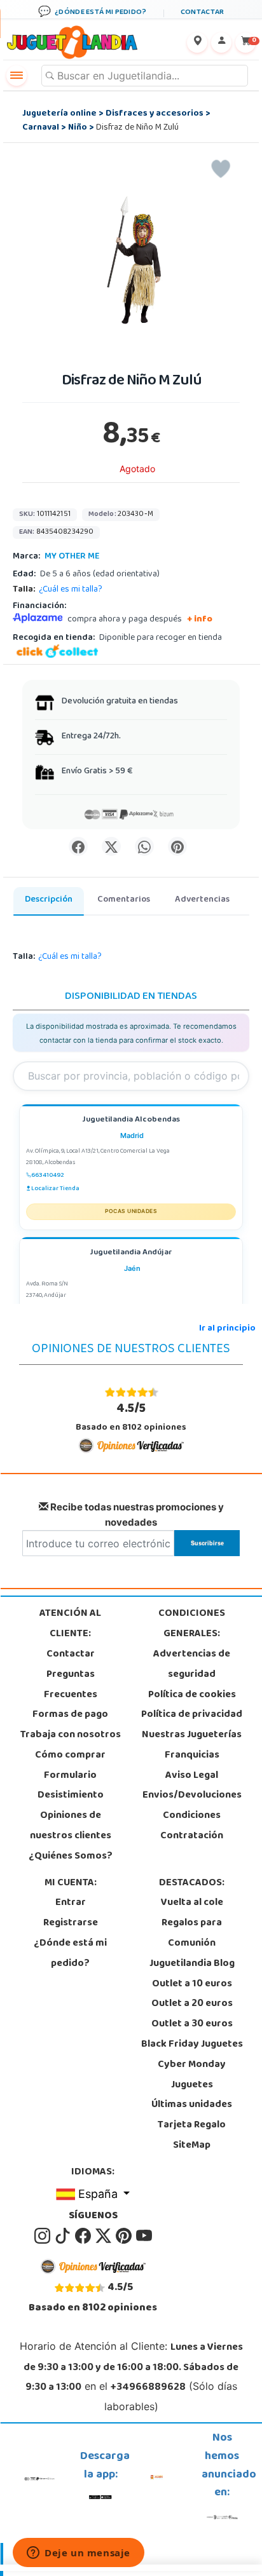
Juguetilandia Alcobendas (131, 1121)
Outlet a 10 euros (192, 1984)
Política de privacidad (192, 1715)
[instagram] (43, 2236)
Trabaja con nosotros (71, 1735)
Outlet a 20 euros (192, 2004)
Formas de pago (70, 1715)
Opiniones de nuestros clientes (71, 1826)
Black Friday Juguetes (192, 2045)
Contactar (71, 1655)
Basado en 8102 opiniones (131, 1417)
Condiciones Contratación (192, 1826)
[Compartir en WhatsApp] (144, 846)
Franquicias (192, 1756)
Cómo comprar (70, 1756)
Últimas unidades (192, 2105)
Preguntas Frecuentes (71, 1685)
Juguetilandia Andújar (131, 1253)
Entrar (71, 1903)
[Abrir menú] (17, 76)
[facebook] (84, 2236)
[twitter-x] (104, 2236)
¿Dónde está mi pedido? (70, 1954)
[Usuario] (221, 43)
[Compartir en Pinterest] (177, 846)
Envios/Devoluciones (192, 1796)
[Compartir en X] (111, 846)
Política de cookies (192, 1695)
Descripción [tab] (49, 900)
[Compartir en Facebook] (78, 846)
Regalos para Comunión (192, 1934)
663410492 (48, 1176)
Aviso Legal (192, 1776)
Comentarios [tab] (124, 900)
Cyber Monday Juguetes (192, 2075)
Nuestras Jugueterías (192, 1735)
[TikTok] (64, 2236)
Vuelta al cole (192, 1903)
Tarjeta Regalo (192, 2125)
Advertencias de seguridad (192, 1665)
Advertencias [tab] (202, 900)
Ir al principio (227, 1329)
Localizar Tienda (55, 1189)
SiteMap (192, 2146)
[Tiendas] (197, 43)
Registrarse (71, 1923)
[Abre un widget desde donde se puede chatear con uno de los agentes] (79, 2554)
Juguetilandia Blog (192, 1964)
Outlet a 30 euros (192, 2024)
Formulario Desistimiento (71, 1786)
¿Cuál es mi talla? (71, 590)
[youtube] (144, 2236)
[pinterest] (125, 2236)
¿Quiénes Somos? (71, 1857)
